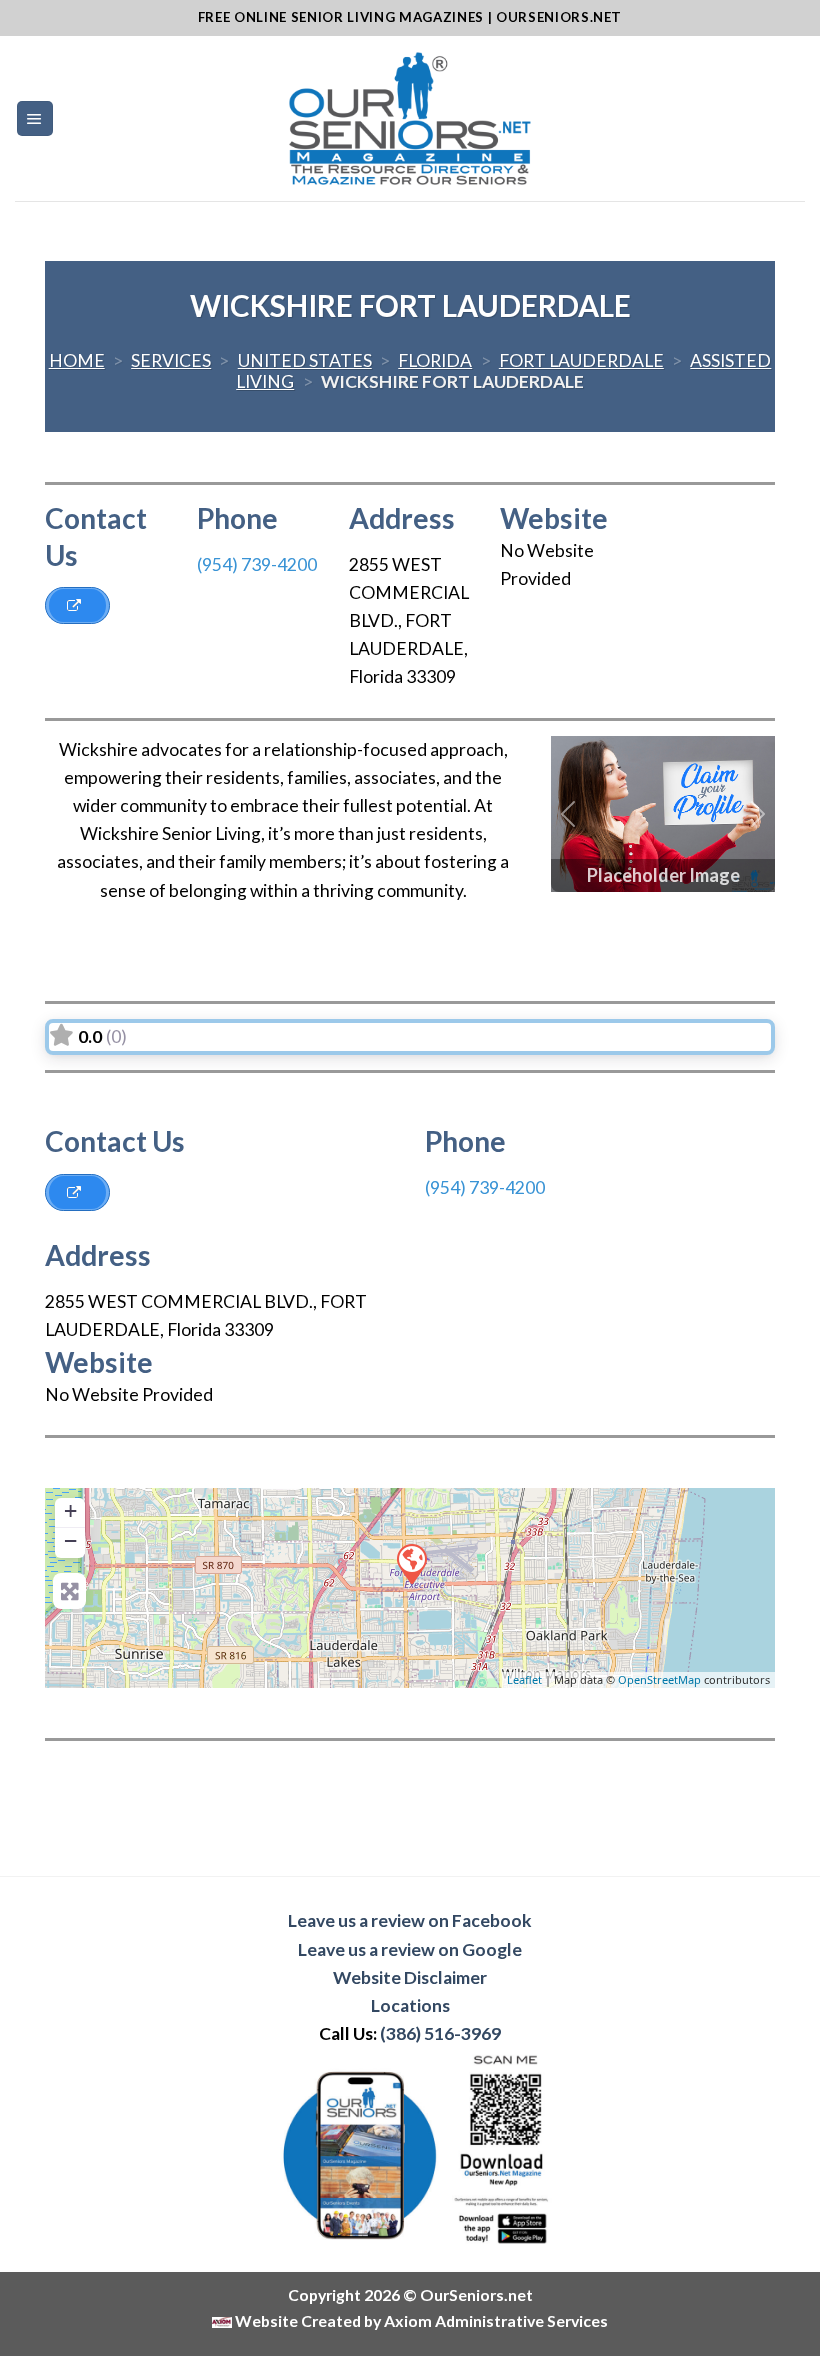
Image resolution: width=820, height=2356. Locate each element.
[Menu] (35, 119)
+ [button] (70, 1510)
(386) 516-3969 (440, 2033)
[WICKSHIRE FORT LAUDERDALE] (411, 1563)
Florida (435, 360)
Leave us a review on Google (410, 1949)
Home (77, 360)
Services (171, 360)
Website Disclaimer (410, 1977)
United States (305, 360)
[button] (568, 814)
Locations (410, 2005)
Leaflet (524, 1679)
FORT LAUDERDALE (581, 360)
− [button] (70, 1540)
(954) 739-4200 (257, 564)
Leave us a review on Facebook (410, 1920)
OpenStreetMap (659, 1679)
